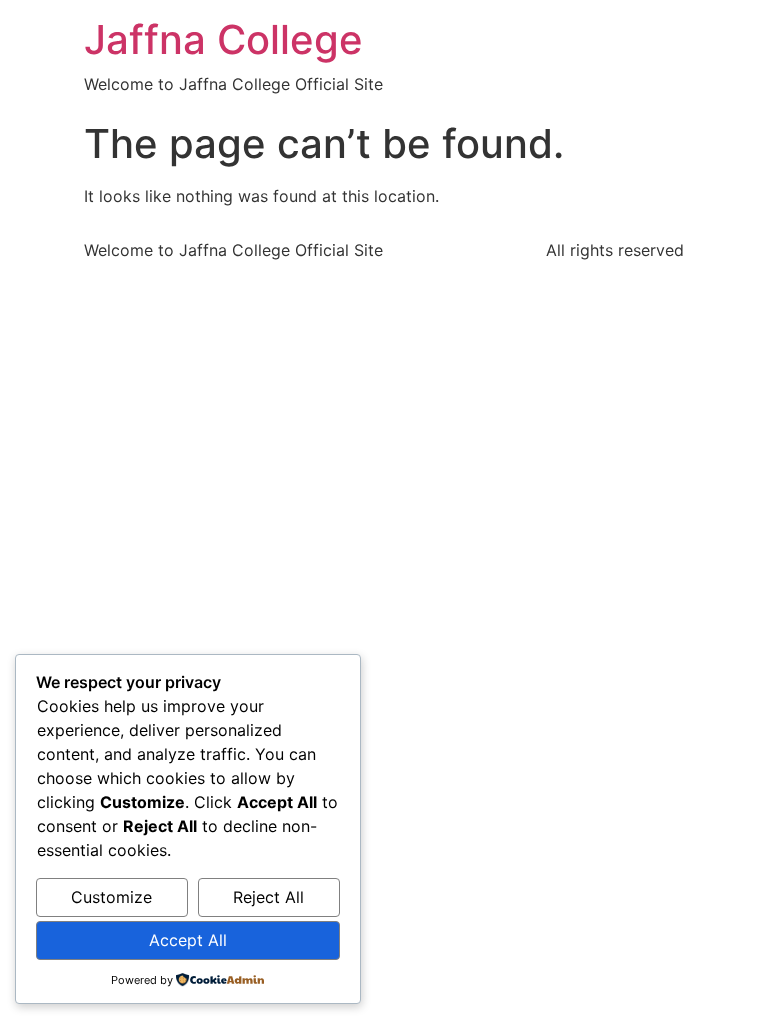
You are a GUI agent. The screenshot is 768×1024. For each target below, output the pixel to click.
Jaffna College (223, 39)
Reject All (268, 897)
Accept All (188, 940)
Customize (111, 897)
